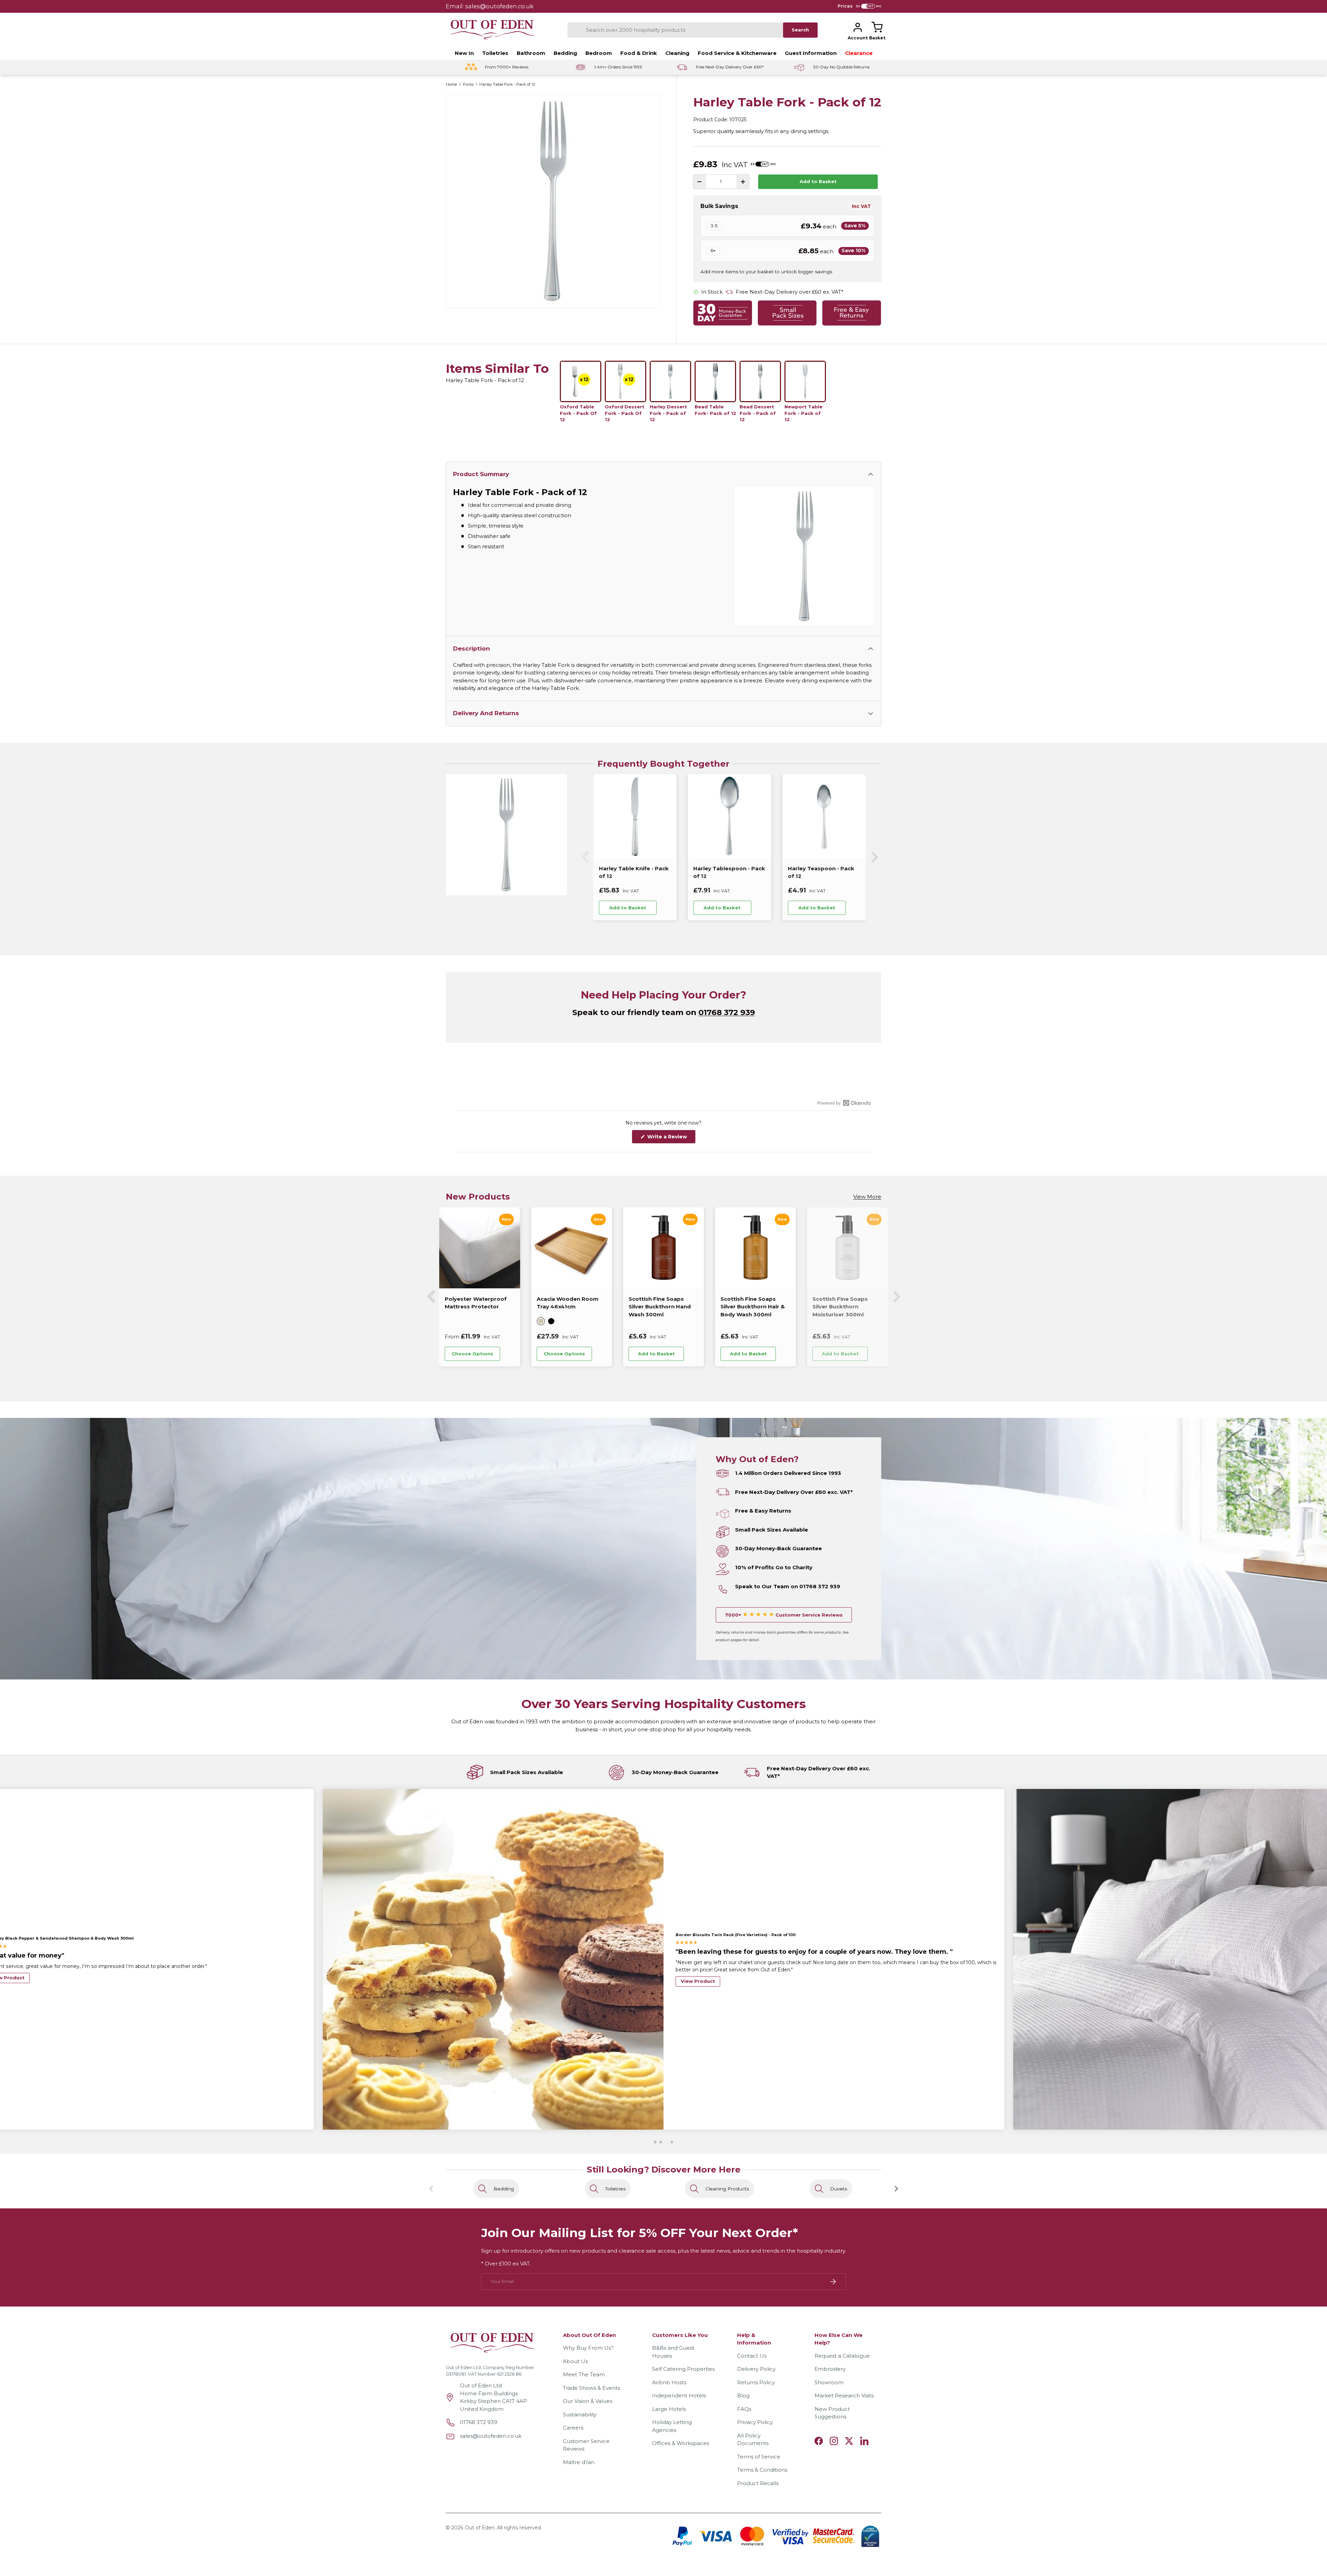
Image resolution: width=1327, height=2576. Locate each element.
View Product (698, 1978)
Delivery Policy (756, 2369)
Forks (468, 84)
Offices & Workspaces (681, 2443)
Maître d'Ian (579, 2462)
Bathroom (531, 53)
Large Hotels (669, 2409)
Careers (573, 2428)
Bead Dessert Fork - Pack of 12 (758, 413)
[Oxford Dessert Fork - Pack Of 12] (625, 381)
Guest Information (811, 53)
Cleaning (677, 53)
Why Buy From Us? (588, 2348)
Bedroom (599, 53)
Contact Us (752, 2356)
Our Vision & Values (588, 2401)
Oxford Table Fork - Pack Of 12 (578, 413)
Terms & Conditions (762, 2470)
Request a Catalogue (842, 2356)
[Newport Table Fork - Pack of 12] (805, 381)
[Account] (858, 27)
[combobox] (675, 30)
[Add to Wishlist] (666, 908)
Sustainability (580, 2414)
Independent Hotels (679, 2395)
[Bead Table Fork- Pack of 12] (715, 381)
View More (867, 1197)
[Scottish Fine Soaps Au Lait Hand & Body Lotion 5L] (751, 1248)
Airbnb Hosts (669, 2382)
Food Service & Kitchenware (737, 53)
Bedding (565, 53)
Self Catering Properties (683, 2369)
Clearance (859, 53)
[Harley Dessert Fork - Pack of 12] (670, 381)
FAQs (744, 2409)
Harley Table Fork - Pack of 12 (507, 84)
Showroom (829, 2382)
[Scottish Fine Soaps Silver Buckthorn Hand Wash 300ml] (475, 1248)
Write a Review (669, 1138)
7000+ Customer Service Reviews (784, 1615)
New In (464, 53)
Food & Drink (639, 53)
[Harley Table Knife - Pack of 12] (635, 816)
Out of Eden (480, 2528)
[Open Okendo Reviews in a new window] (844, 1103)
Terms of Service (759, 2457)
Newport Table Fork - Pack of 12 (803, 413)
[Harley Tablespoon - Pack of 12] (729, 816)
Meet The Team (584, 2374)
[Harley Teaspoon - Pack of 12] (824, 816)
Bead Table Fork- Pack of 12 (715, 410)
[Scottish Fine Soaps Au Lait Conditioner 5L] (843, 1248)
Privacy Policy (755, 2422)
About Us (575, 2361)
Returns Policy (756, 2382)
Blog (743, 2395)
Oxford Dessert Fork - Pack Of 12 (625, 413)
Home (451, 84)
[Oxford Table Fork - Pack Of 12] (581, 381)
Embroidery (830, 2369)
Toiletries (495, 53)
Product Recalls (758, 2483)
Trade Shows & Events (591, 2388)
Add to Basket (818, 181)
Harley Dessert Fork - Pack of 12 (668, 413)
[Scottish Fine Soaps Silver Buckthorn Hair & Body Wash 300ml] (567, 1248)
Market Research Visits (844, 2395)
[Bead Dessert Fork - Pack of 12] (760, 381)
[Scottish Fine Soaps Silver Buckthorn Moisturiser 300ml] (659, 1248)
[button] (877, 27)
